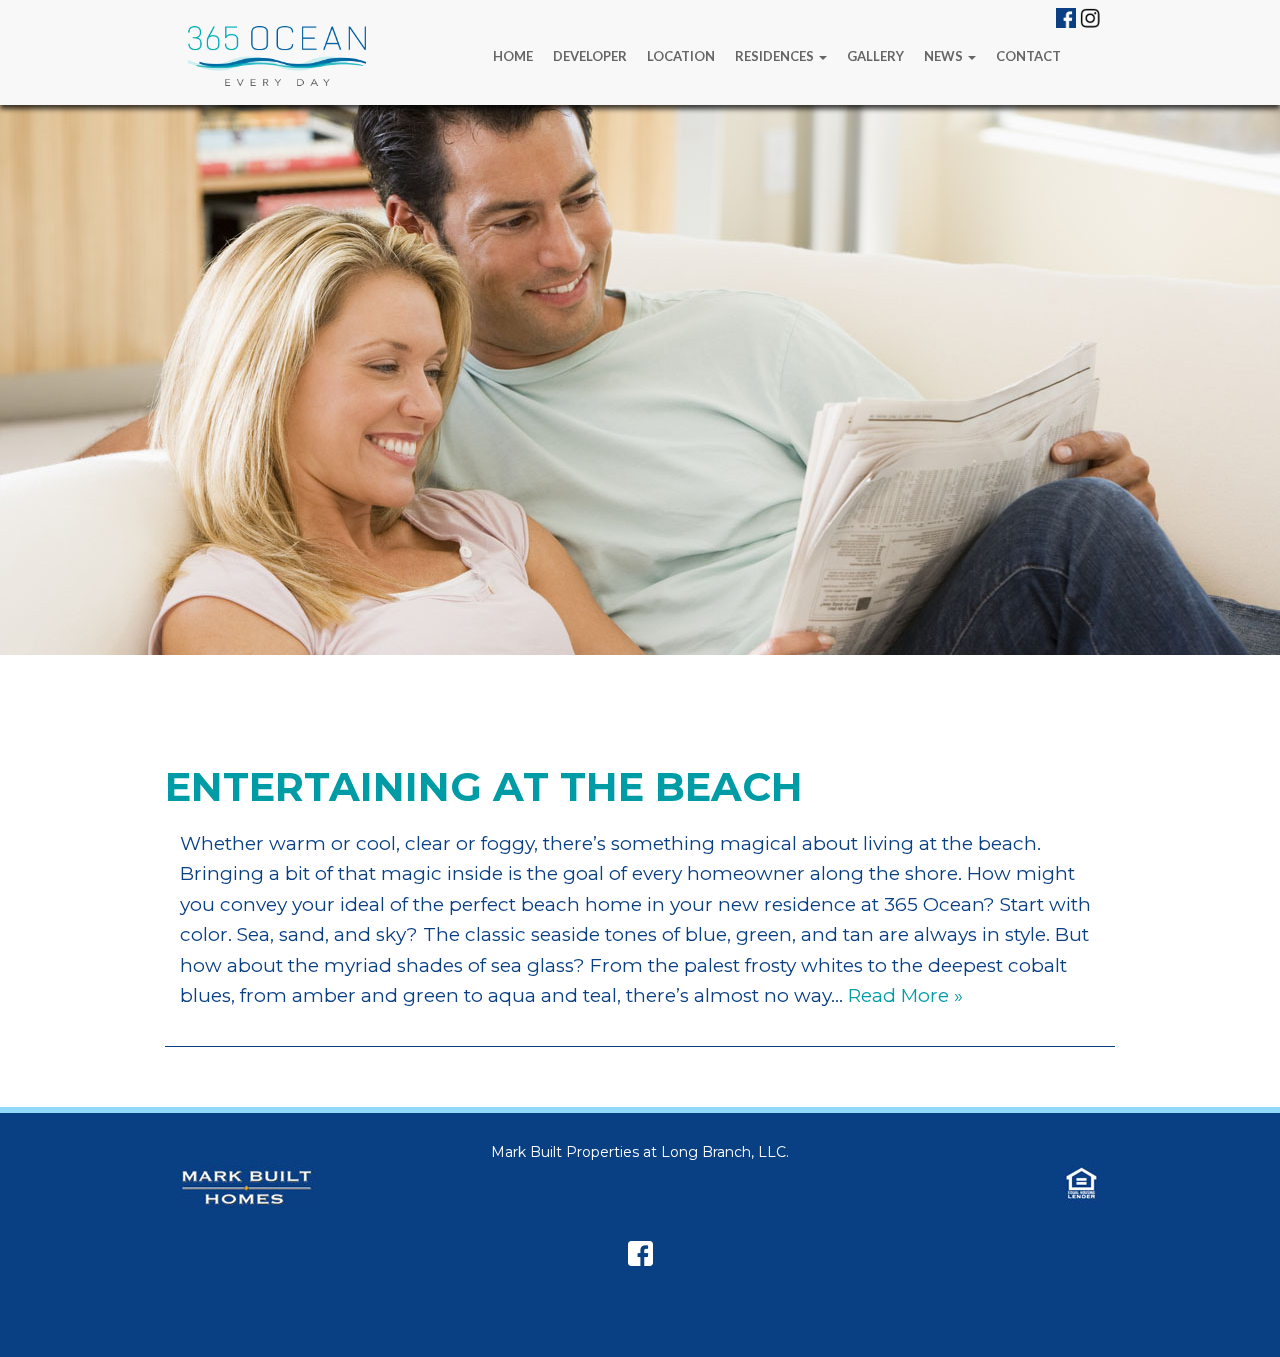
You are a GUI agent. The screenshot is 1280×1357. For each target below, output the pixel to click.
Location (681, 56)
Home (513, 56)
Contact (1028, 56)
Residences (776, 56)
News (945, 56)
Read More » (905, 995)
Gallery (875, 56)
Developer (590, 56)
